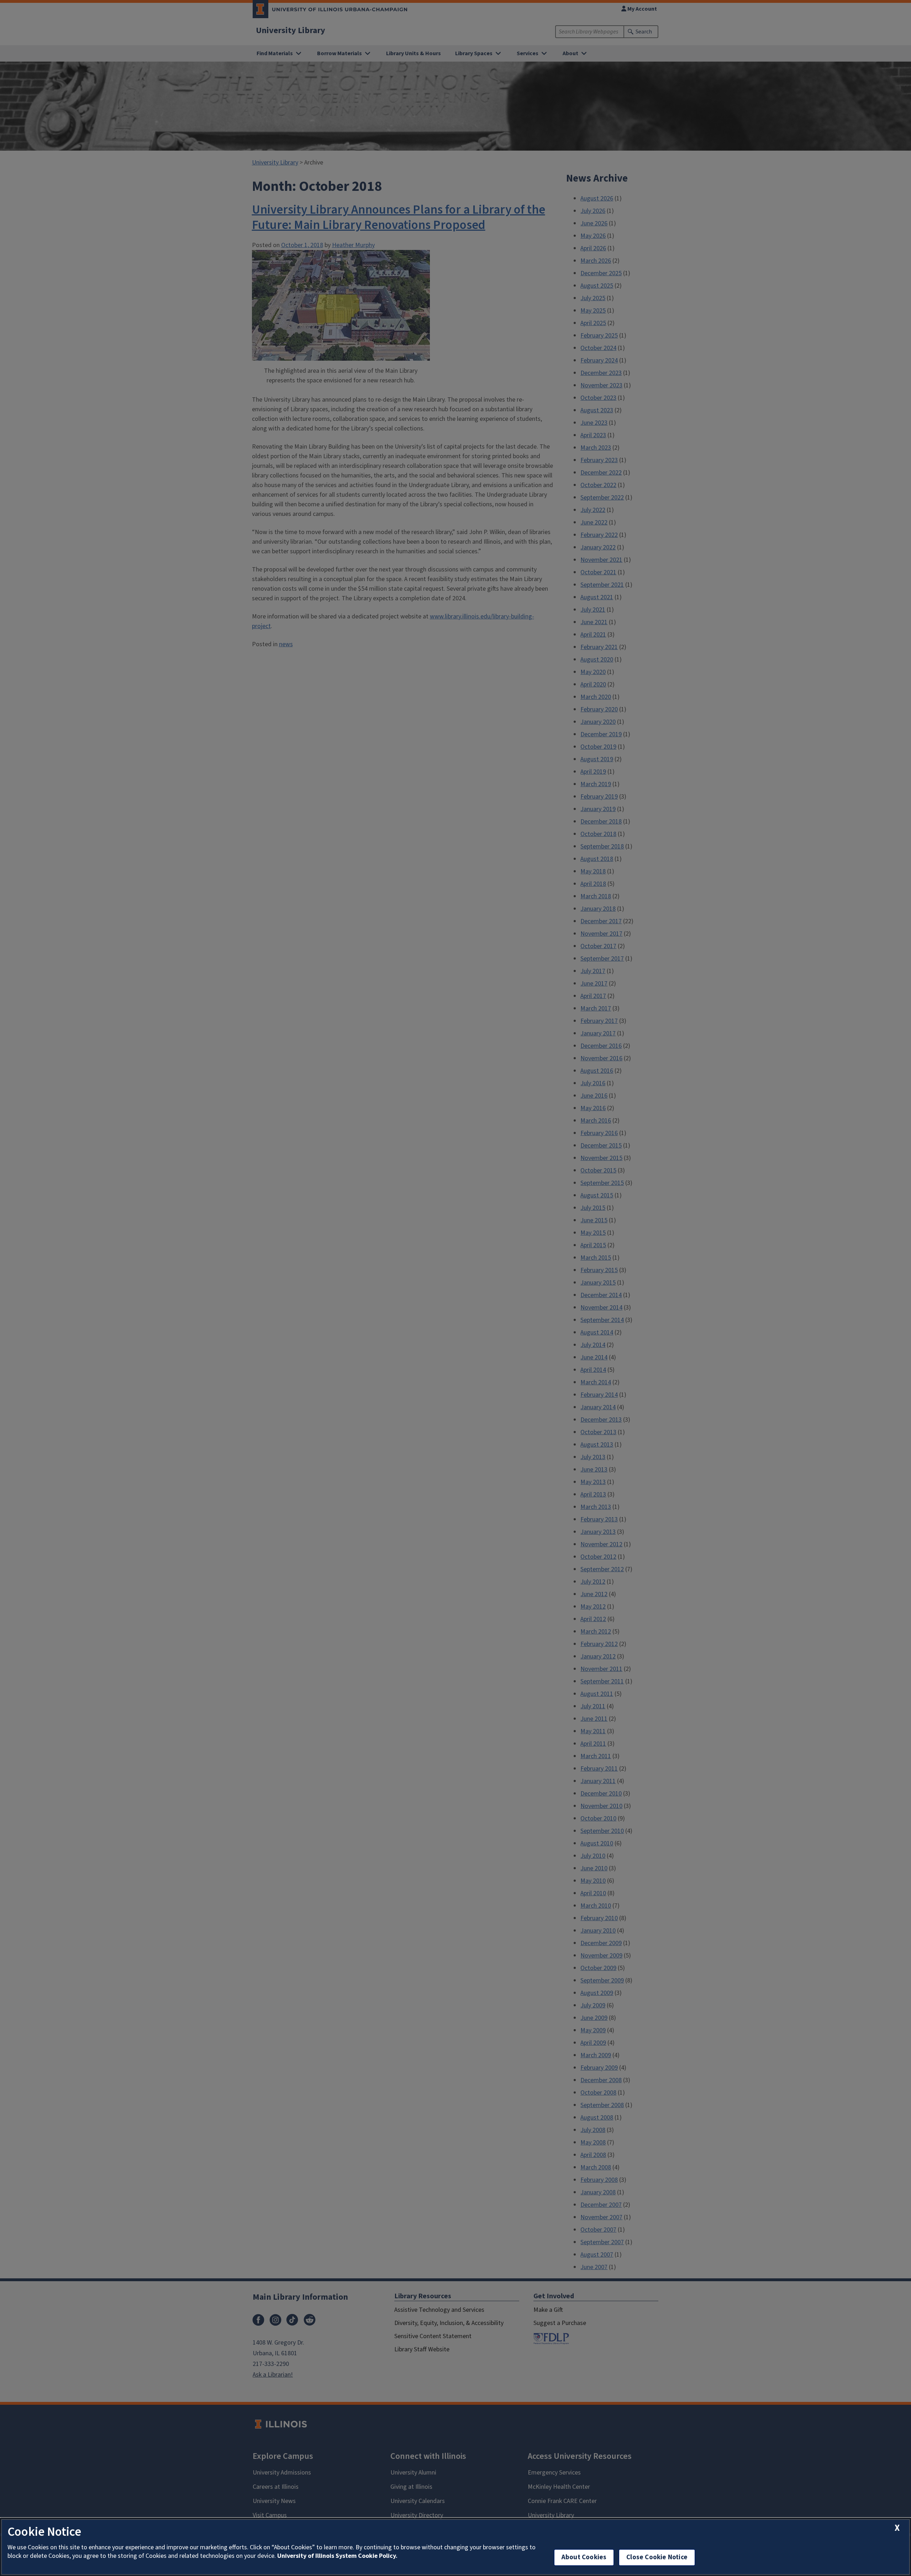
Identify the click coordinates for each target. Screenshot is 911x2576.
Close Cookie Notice (657, 2557)
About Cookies (584, 2557)
